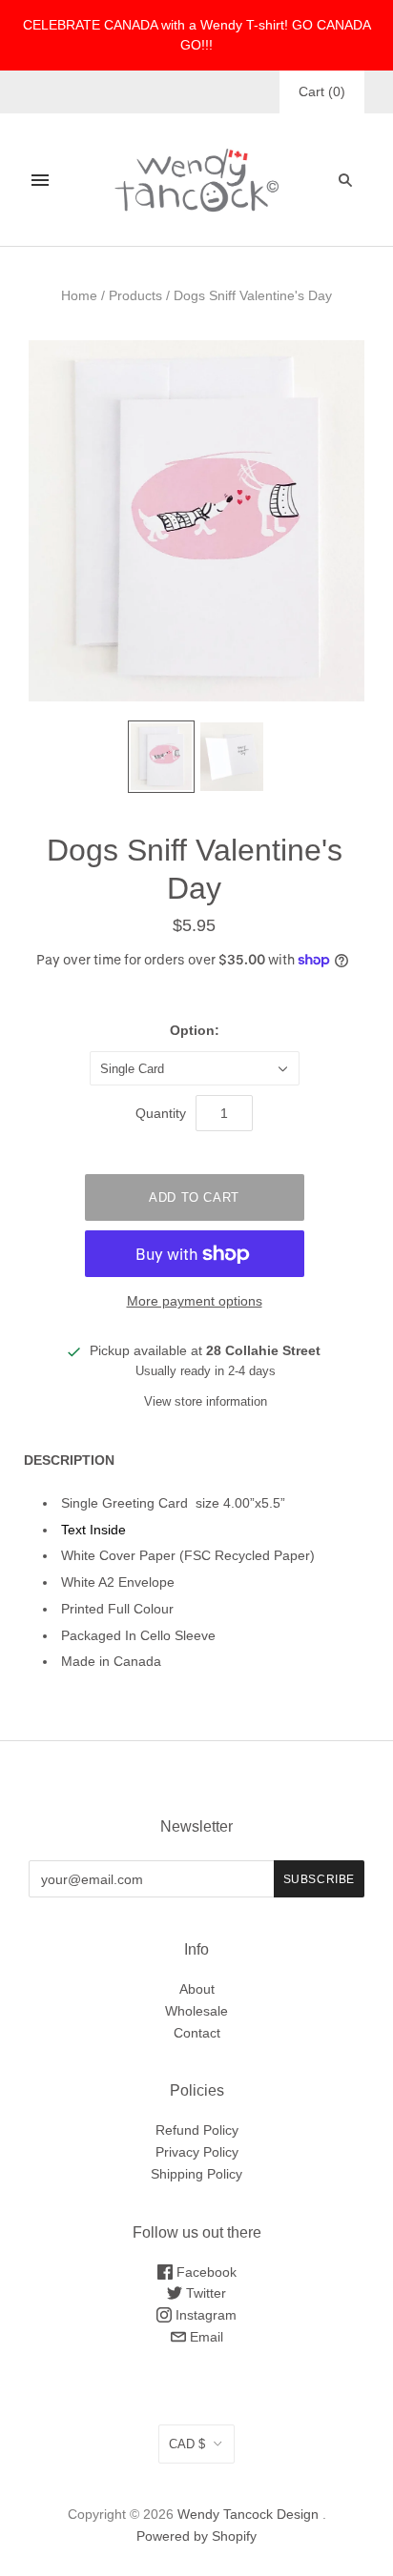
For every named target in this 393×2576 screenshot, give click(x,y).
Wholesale (196, 2011)
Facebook (205, 2272)
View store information (206, 1401)
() (322, 91)
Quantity (161, 1113)
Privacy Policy (197, 2152)
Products (135, 295)
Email (205, 2337)
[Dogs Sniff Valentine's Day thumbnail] (161, 756)
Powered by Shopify (196, 2536)
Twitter (204, 2293)
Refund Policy (197, 2130)
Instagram (204, 2315)
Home (79, 295)
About (197, 1989)
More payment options (195, 1301)
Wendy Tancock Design (248, 2514)
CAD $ (187, 2444)
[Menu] (40, 180)
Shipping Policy (196, 2174)
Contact (197, 2033)
